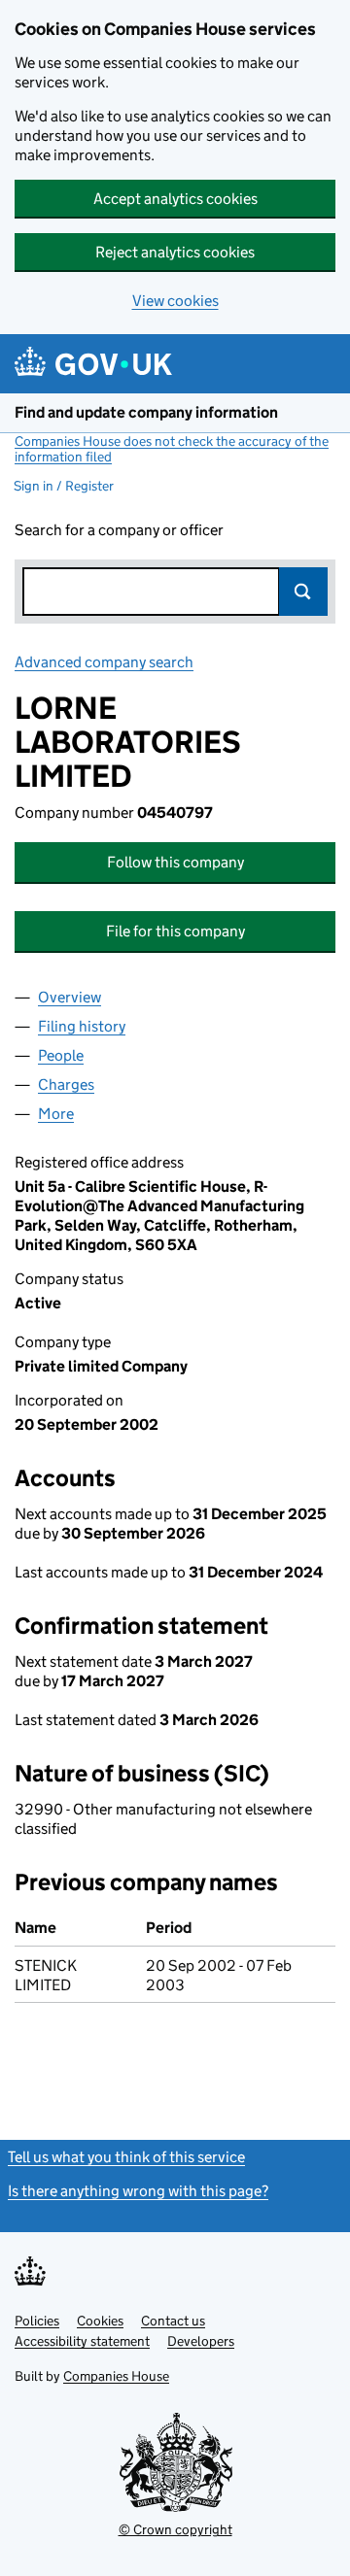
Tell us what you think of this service (126, 2157)
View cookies (175, 301)
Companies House (116, 2376)
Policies (37, 2321)
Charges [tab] (66, 1085)
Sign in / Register (64, 486)
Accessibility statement (82, 2341)
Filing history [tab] (82, 1026)
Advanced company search (104, 662)
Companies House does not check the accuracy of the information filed (172, 449)
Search (303, 592)
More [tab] (56, 1114)
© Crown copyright (175, 2529)
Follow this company (175, 862)
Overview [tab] (70, 997)
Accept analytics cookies (175, 199)
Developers (201, 2341)
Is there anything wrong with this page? (138, 2191)
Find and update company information (146, 412)
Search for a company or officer (119, 530)
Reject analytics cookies (175, 252)
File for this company (175, 931)
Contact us (173, 2321)
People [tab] (61, 1055)
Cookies (100, 2321)
